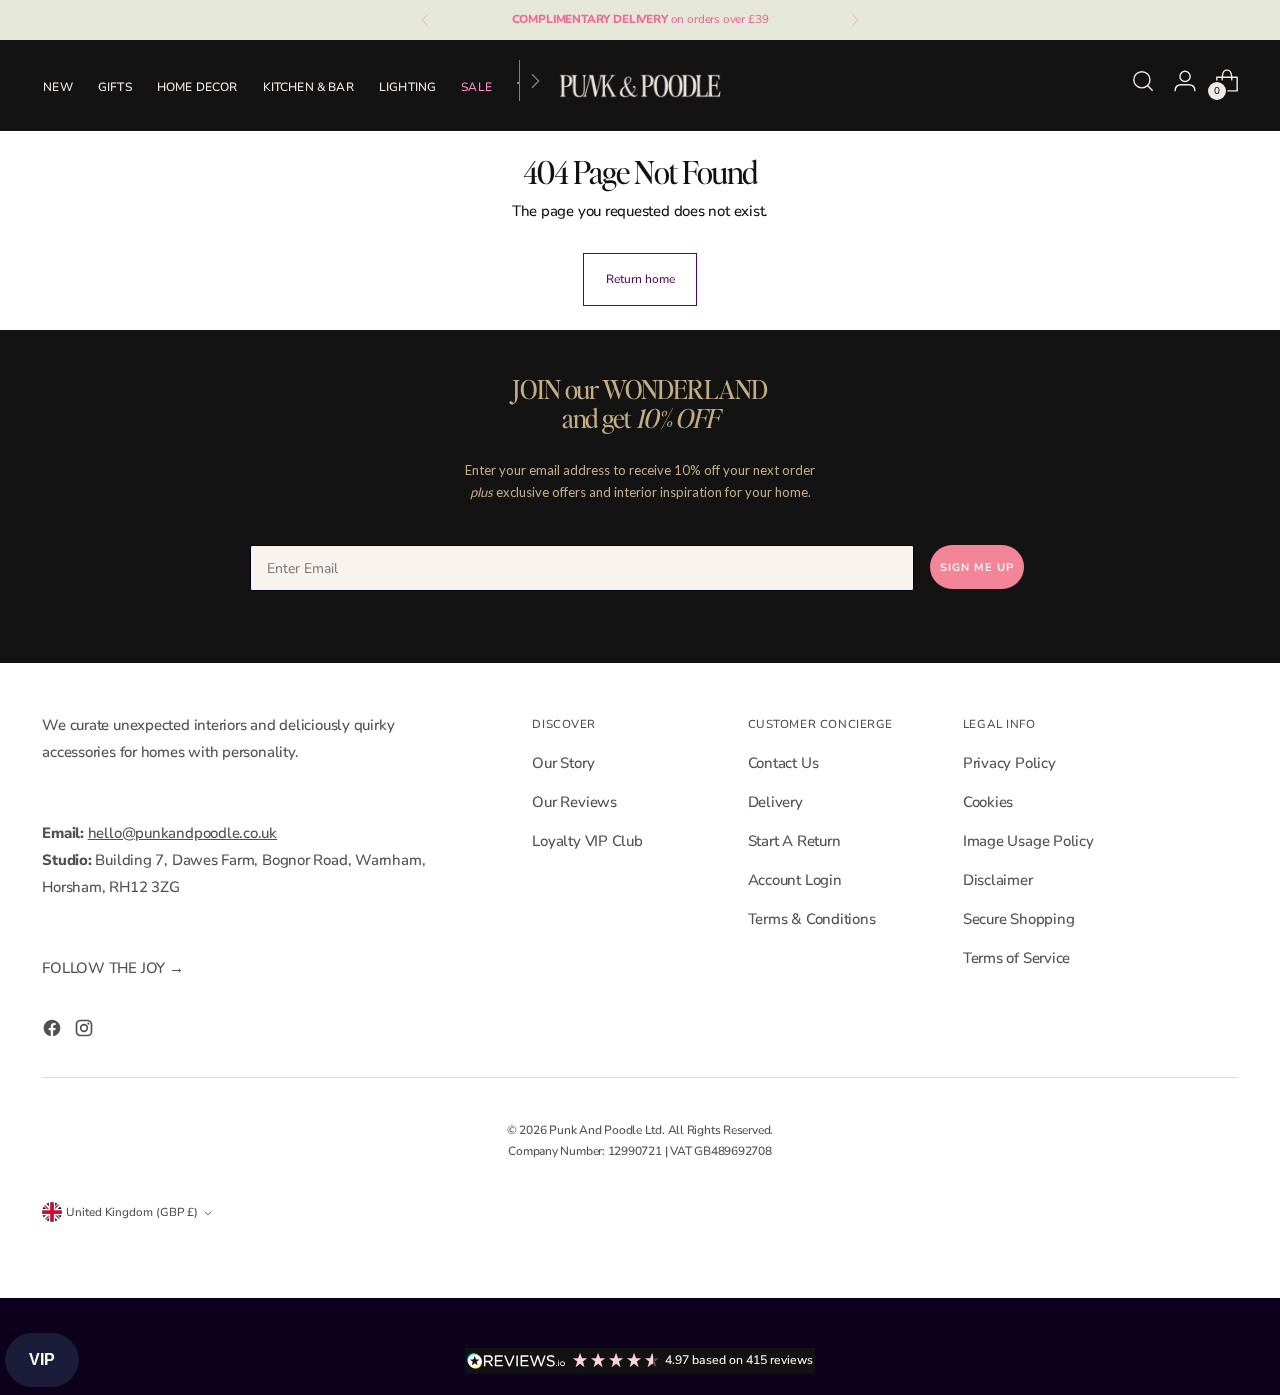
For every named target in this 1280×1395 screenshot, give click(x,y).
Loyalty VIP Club (587, 841)
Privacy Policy (1009, 763)
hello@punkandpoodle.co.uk (182, 833)
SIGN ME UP (977, 567)
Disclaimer (998, 880)
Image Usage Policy (1028, 841)
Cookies (988, 802)
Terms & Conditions (812, 919)
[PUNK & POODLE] (640, 85)
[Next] (855, 20)
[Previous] (425, 20)
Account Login (795, 880)
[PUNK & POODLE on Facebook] (54, 1032)
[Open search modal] (1143, 81)
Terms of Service (1016, 958)
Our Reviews (574, 802)
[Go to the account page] (1185, 81)
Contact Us (783, 763)
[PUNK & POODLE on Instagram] (86, 1032)
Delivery (775, 802)
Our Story (563, 763)
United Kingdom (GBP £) (132, 1212)
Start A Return (794, 841)
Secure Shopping (1019, 919)
